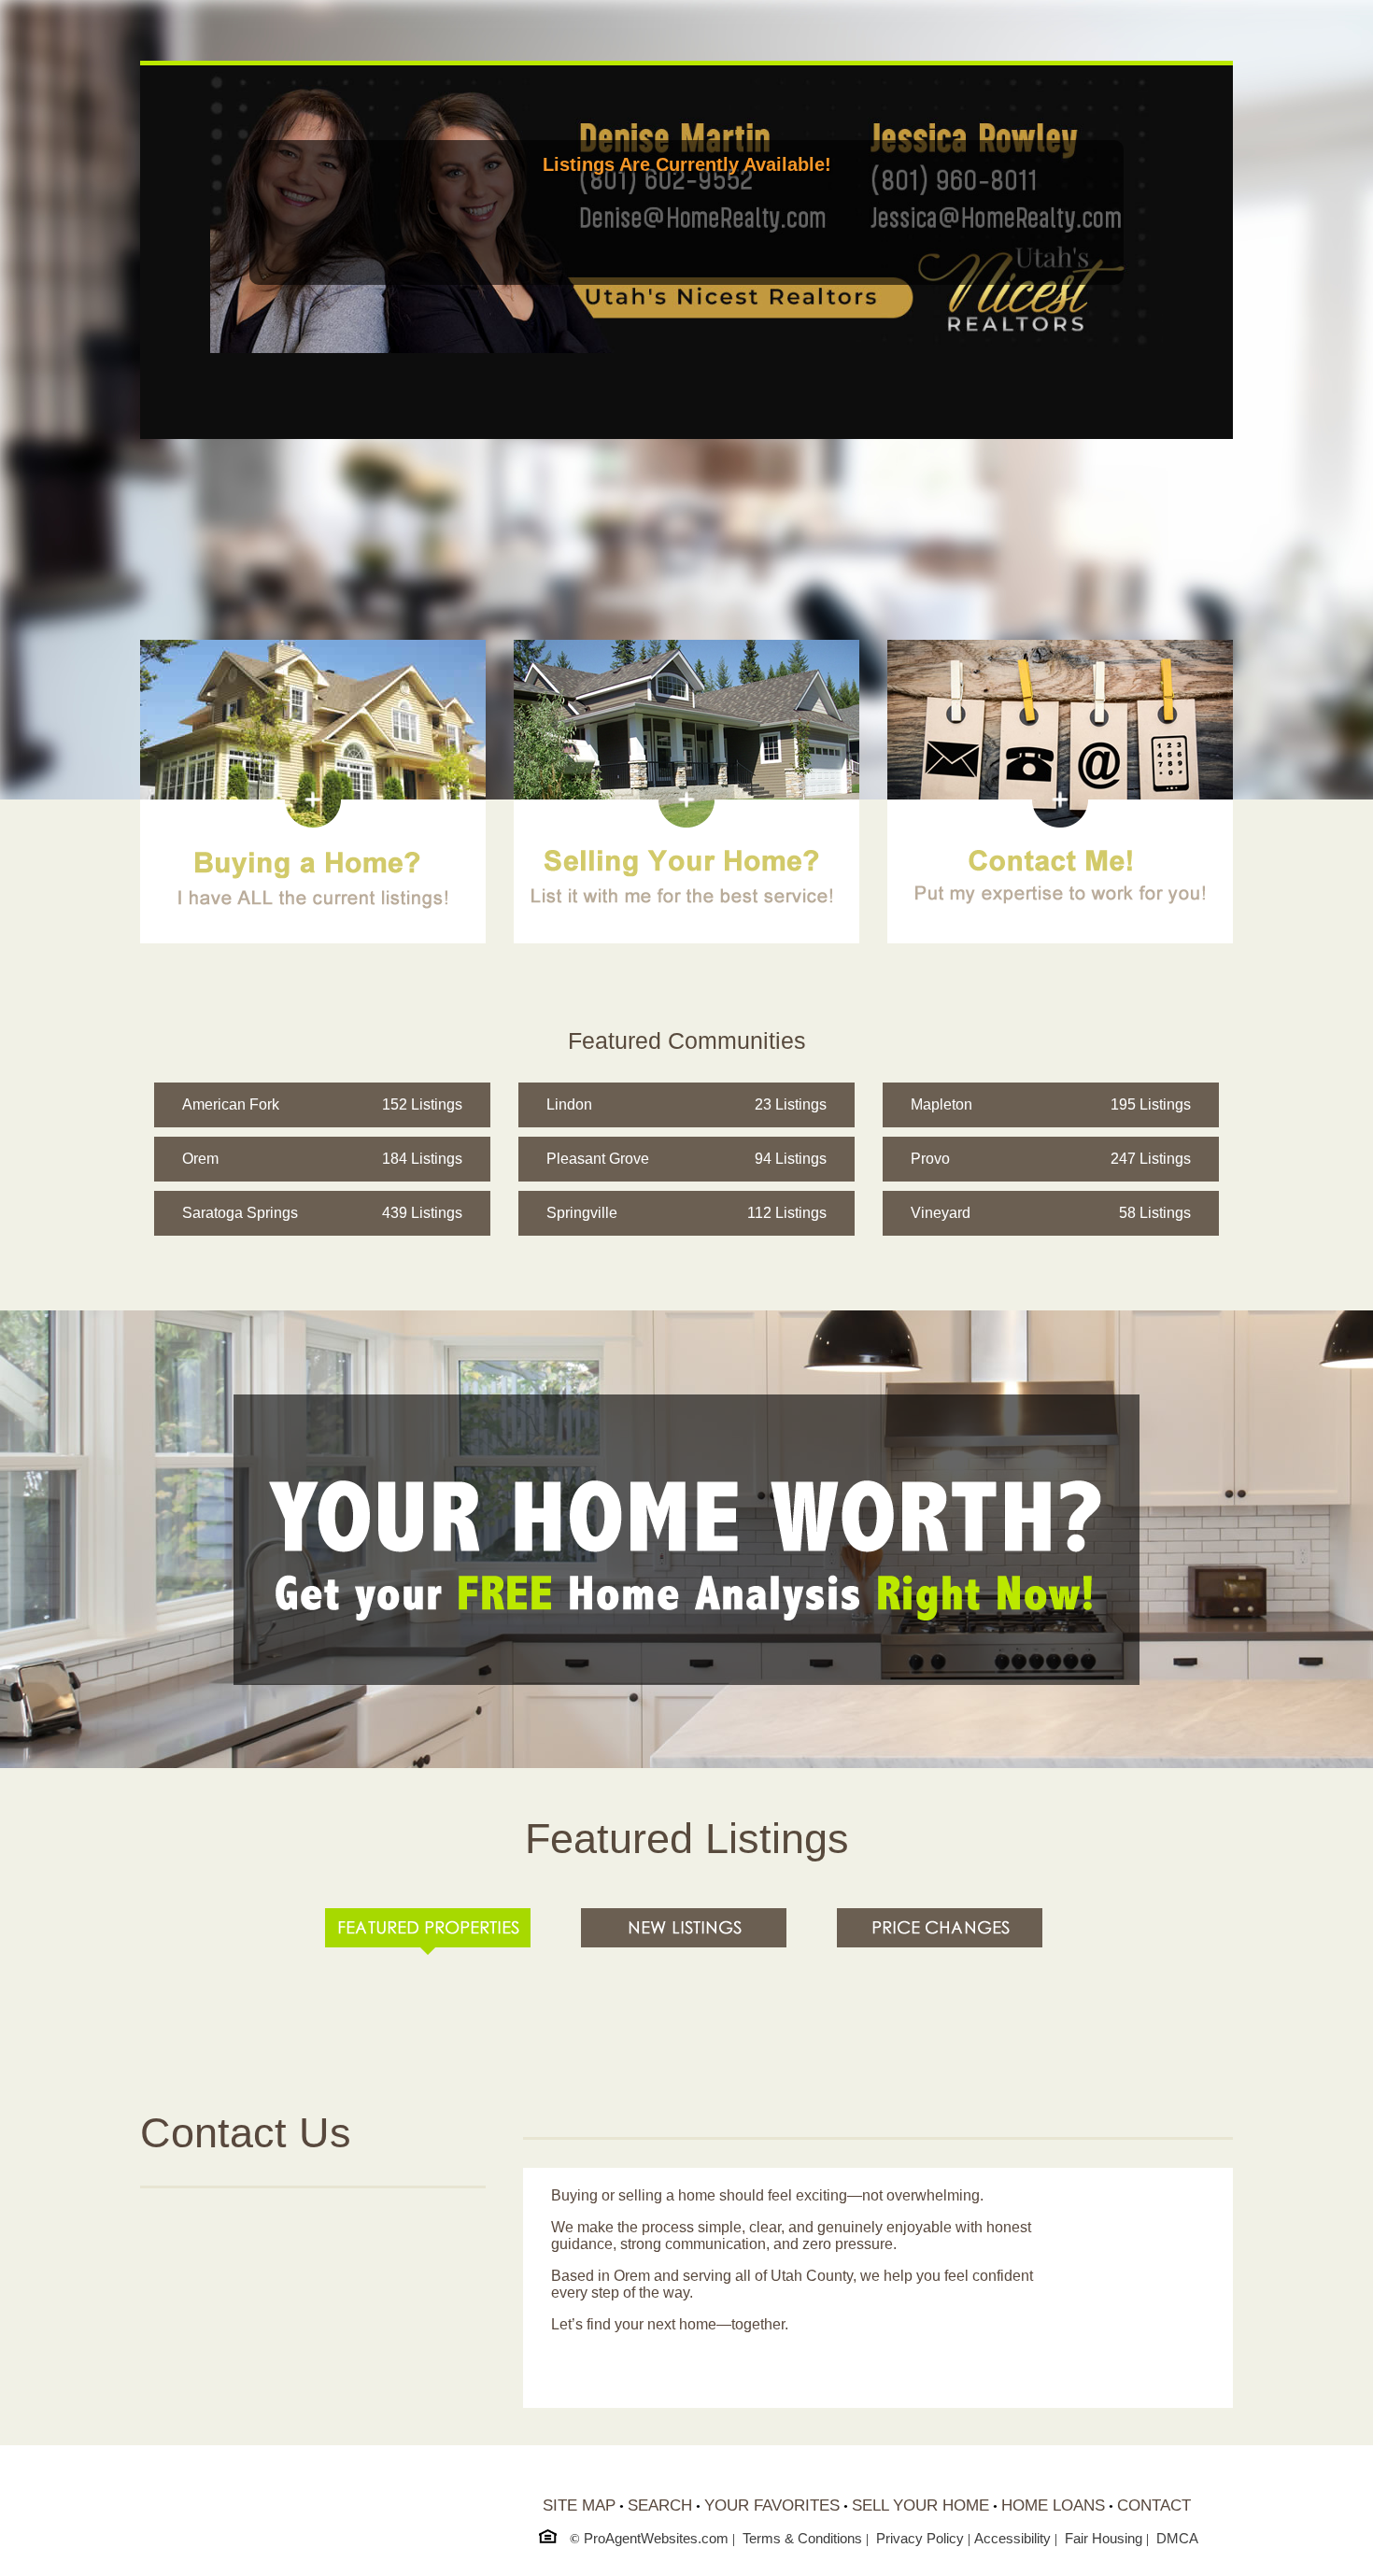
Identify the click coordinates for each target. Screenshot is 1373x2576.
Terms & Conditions (802, 2538)
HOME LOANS (1053, 2505)
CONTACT (1154, 2505)
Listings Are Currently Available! (687, 164)
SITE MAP (579, 2505)
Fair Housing (1104, 2538)
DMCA (1177, 2538)
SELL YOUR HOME (920, 2505)
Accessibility (1012, 2538)
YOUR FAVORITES (772, 2505)
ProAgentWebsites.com (656, 2538)
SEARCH (660, 2505)
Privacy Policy (920, 2538)
